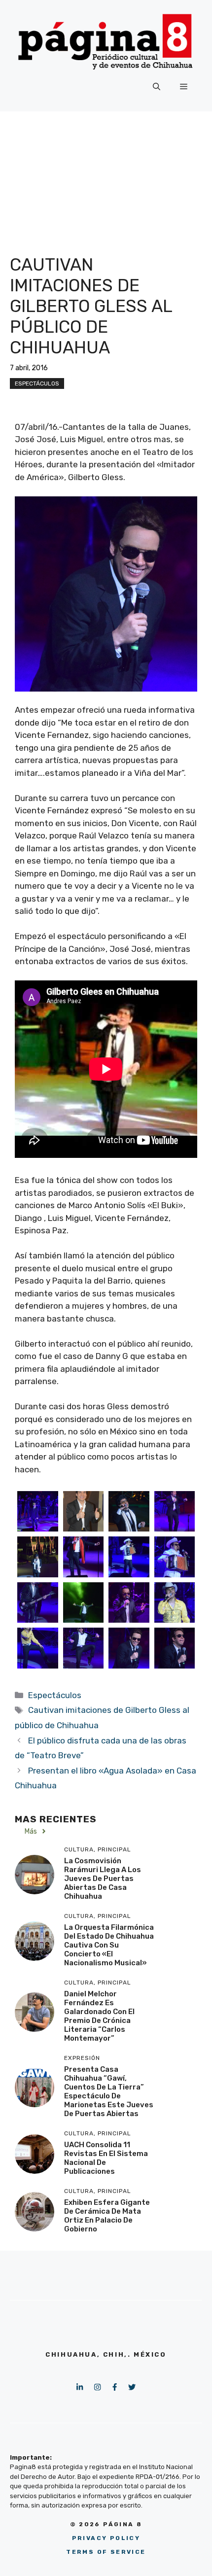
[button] (157, 87)
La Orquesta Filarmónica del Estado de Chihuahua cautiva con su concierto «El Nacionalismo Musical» (109, 1945)
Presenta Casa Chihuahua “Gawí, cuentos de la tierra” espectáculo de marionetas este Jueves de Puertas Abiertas (109, 2091)
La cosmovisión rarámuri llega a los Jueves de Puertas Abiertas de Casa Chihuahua (103, 1879)
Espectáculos (37, 383)
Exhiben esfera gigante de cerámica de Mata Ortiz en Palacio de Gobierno (107, 2216)
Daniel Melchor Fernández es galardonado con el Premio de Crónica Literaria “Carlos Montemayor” (99, 2016)
